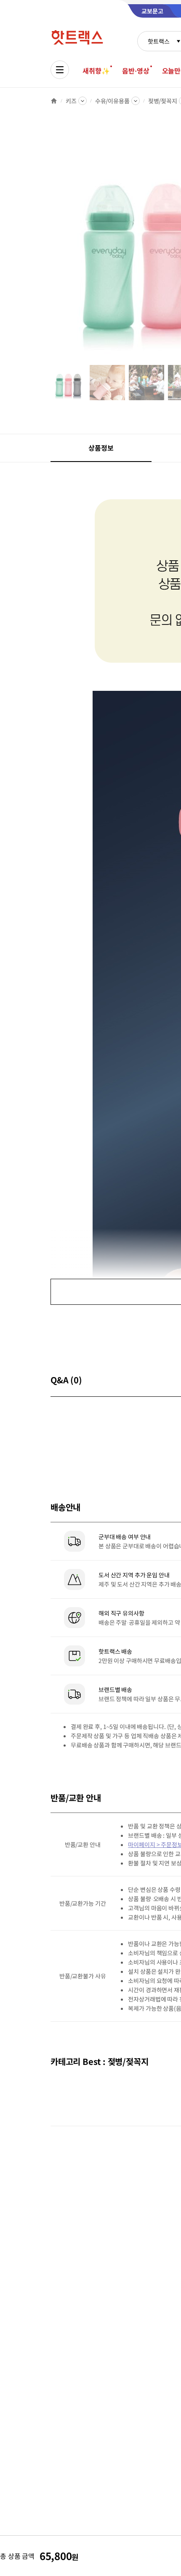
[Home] (54, 101)
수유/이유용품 (112, 101)
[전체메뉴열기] (60, 70)
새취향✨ (96, 71)
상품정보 (101, 448)
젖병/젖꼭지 (163, 101)
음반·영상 (136, 71)
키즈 (71, 101)
